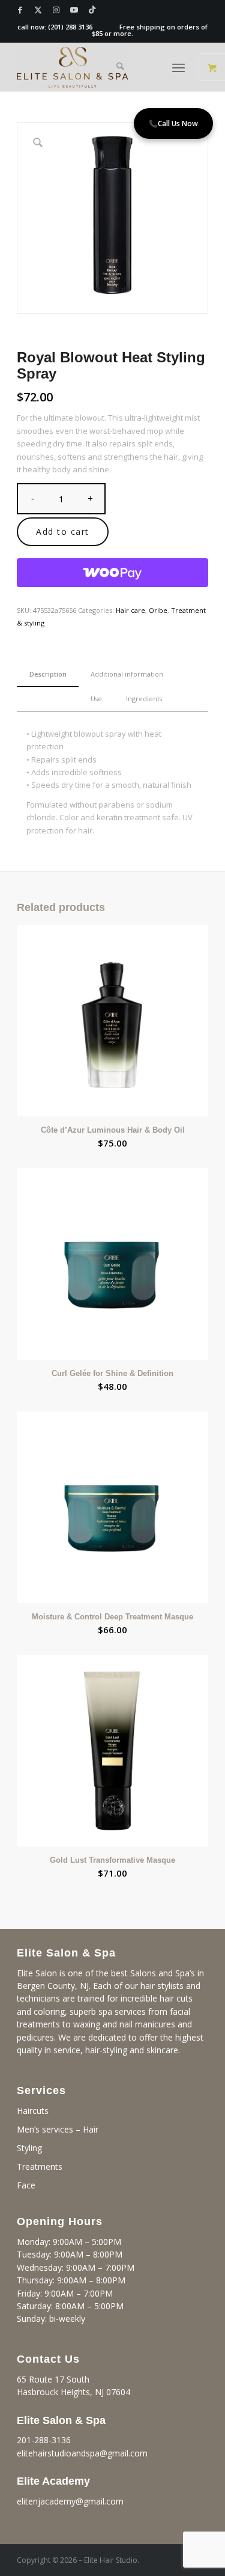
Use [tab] (96, 699)
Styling (29, 2148)
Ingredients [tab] (144, 699)
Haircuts (33, 2111)
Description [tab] (48, 674)
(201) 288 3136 (70, 27)
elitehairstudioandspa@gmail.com (82, 2453)
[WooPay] (112, 573)
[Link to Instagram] (56, 10)
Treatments (40, 2166)
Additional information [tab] (127, 674)
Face (26, 2185)
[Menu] (178, 67)
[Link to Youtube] (74, 10)
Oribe (158, 610)
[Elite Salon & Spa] (93, 67)
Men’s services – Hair (58, 2129)
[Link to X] (38, 10)
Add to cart (63, 531)
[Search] (120, 67)
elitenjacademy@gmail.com (70, 2501)
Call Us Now (173, 123)
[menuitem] (120, 67)
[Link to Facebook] (20, 10)
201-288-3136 (44, 2440)
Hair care (130, 610)
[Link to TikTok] (92, 10)
